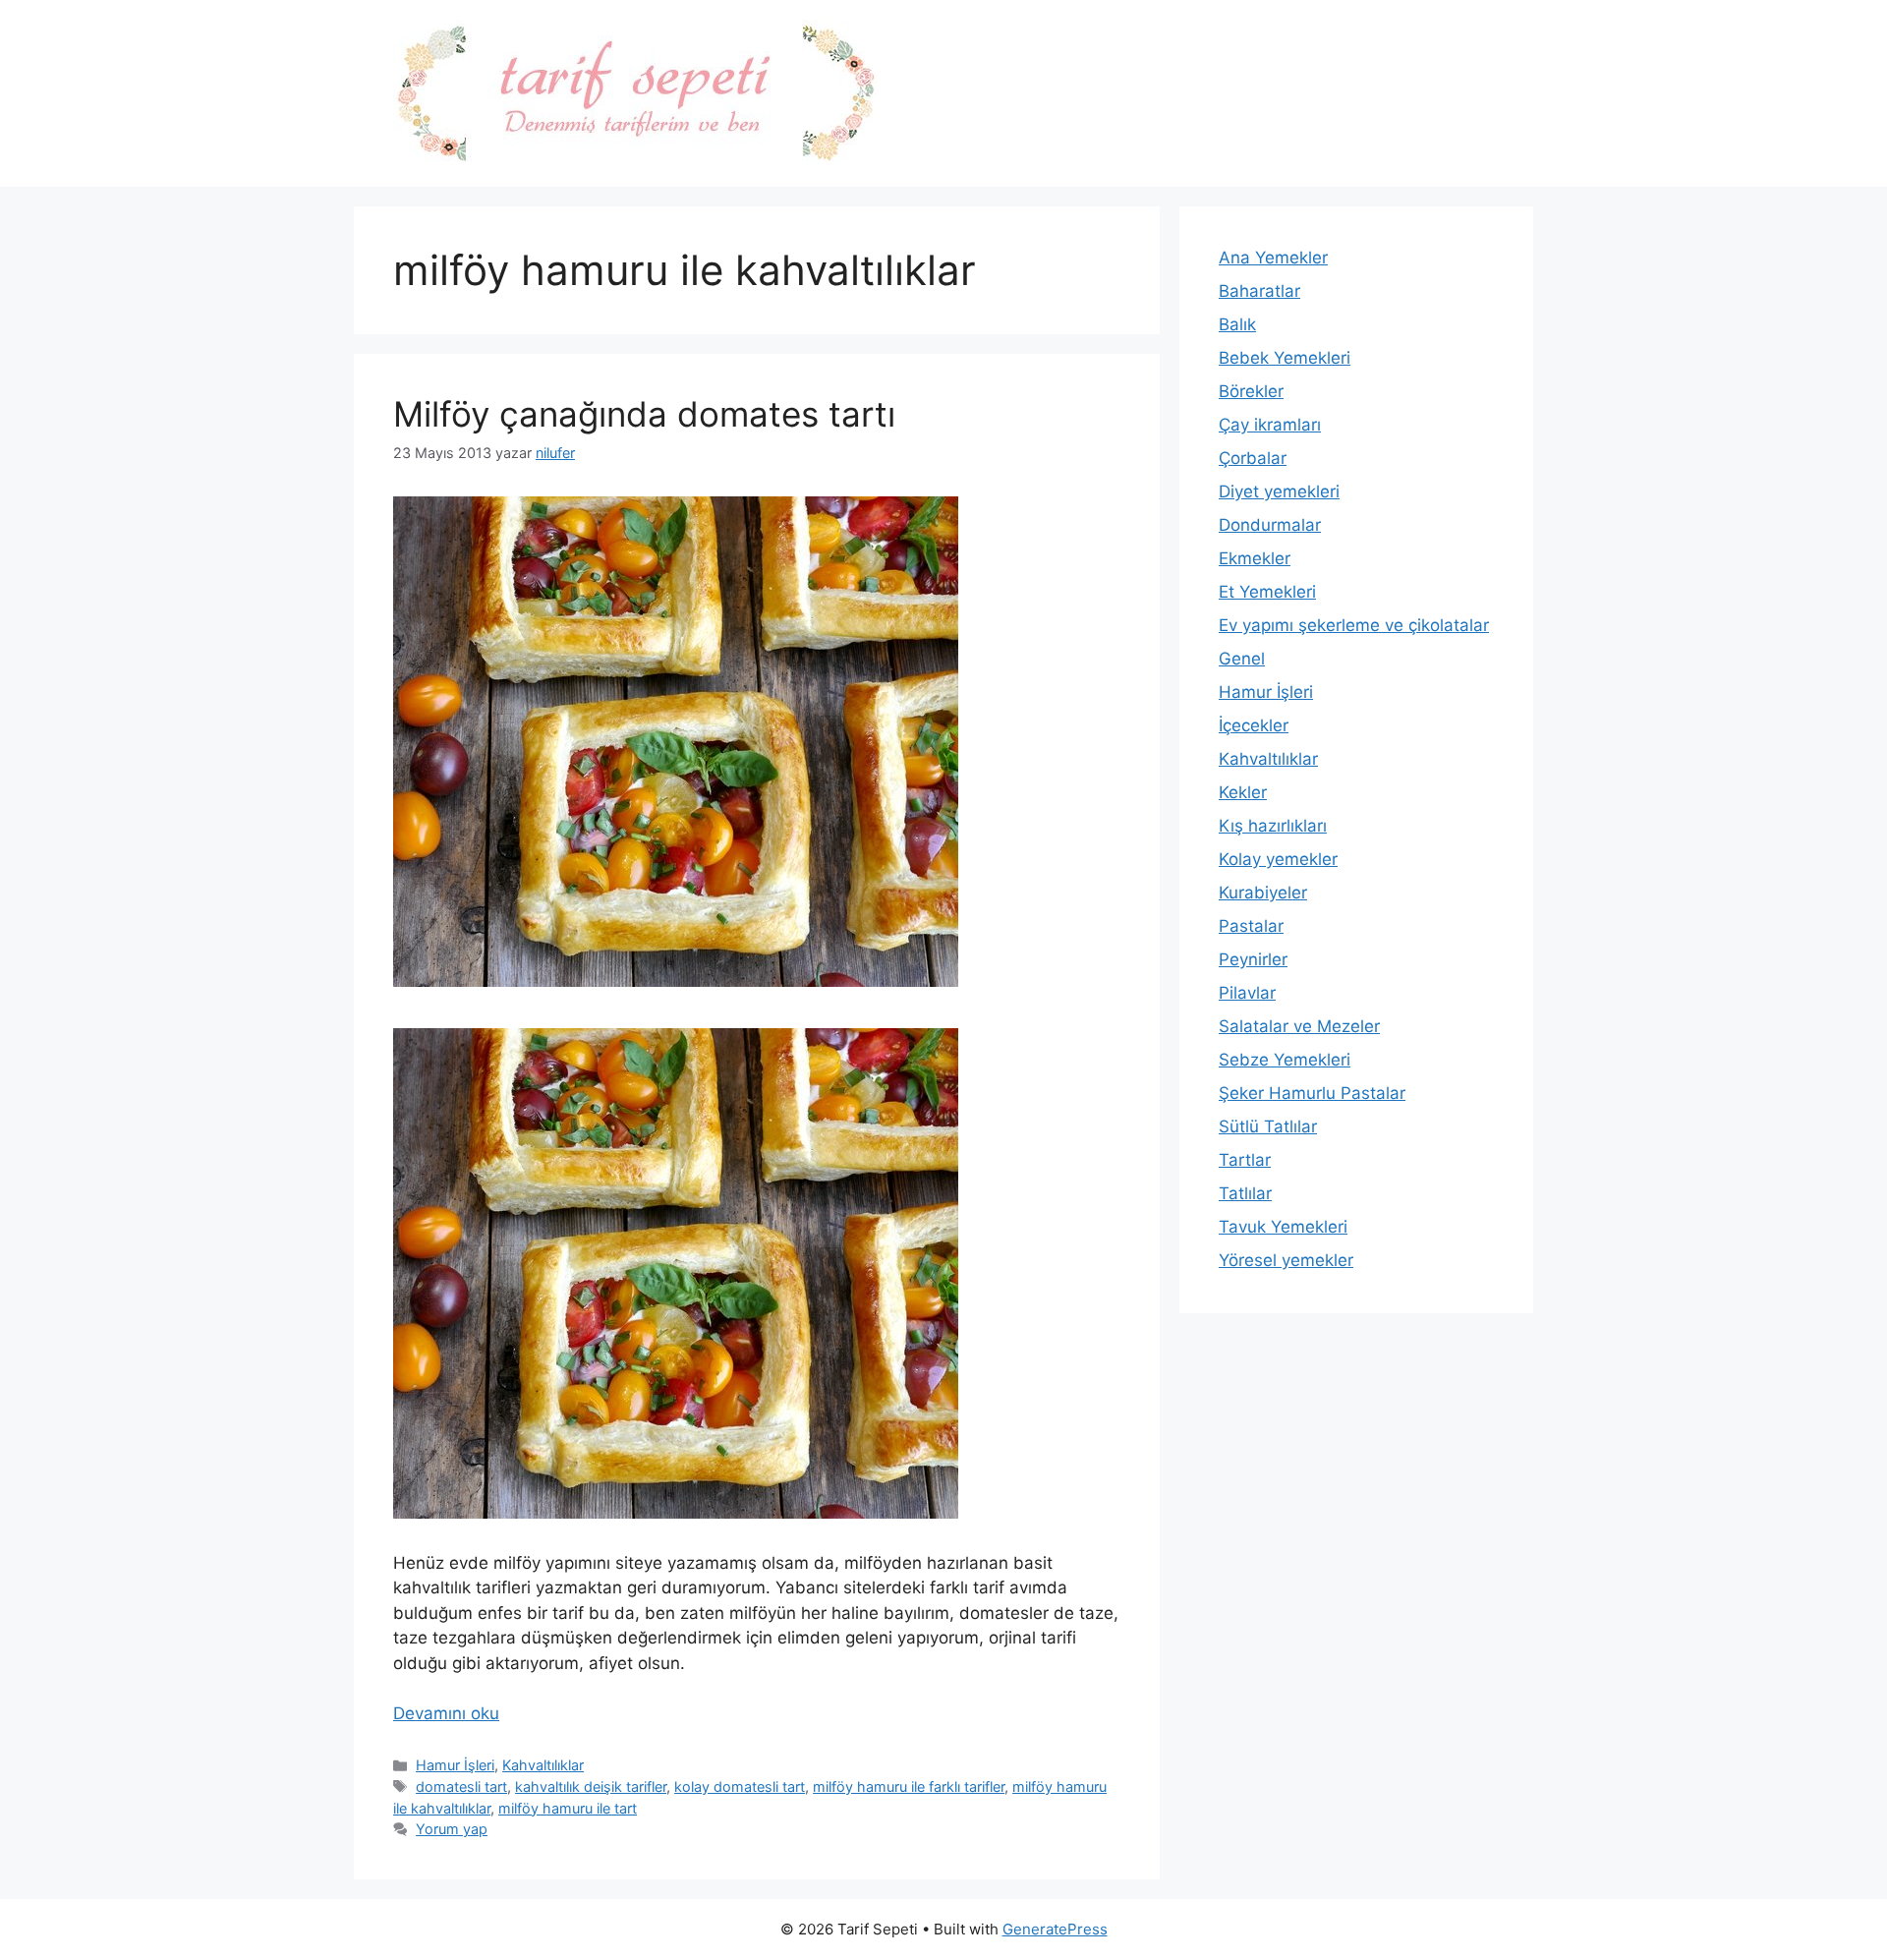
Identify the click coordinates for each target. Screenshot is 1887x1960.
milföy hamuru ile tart (568, 1808)
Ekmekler (1255, 558)
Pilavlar (1247, 993)
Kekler (1243, 792)
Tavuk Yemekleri (1283, 1227)
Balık (1237, 324)
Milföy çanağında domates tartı (644, 414)
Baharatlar (1259, 291)
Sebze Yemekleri (1285, 1060)
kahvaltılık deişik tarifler (591, 1787)
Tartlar (1245, 1160)
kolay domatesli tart (740, 1787)
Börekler (1251, 391)
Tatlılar (1245, 1193)
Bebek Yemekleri (1285, 358)
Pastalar (1251, 926)
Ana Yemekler (1273, 258)
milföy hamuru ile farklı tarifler (909, 1787)
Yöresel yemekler (1286, 1260)
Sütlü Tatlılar (1268, 1126)
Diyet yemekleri (1279, 491)
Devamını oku (446, 1713)
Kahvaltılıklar (543, 1765)
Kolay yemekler (1278, 859)
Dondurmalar (1270, 525)
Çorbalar (1253, 458)
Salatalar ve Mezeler (1299, 1026)
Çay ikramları (1270, 425)
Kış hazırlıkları (1273, 826)
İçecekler (1254, 725)
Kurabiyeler (1263, 893)
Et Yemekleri (1267, 592)
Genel (1242, 659)
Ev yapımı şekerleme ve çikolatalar (1354, 625)
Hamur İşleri (455, 1765)
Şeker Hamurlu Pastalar (1312, 1093)
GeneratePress (1055, 1929)
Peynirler (1253, 959)
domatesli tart (461, 1787)
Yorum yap (452, 1829)
